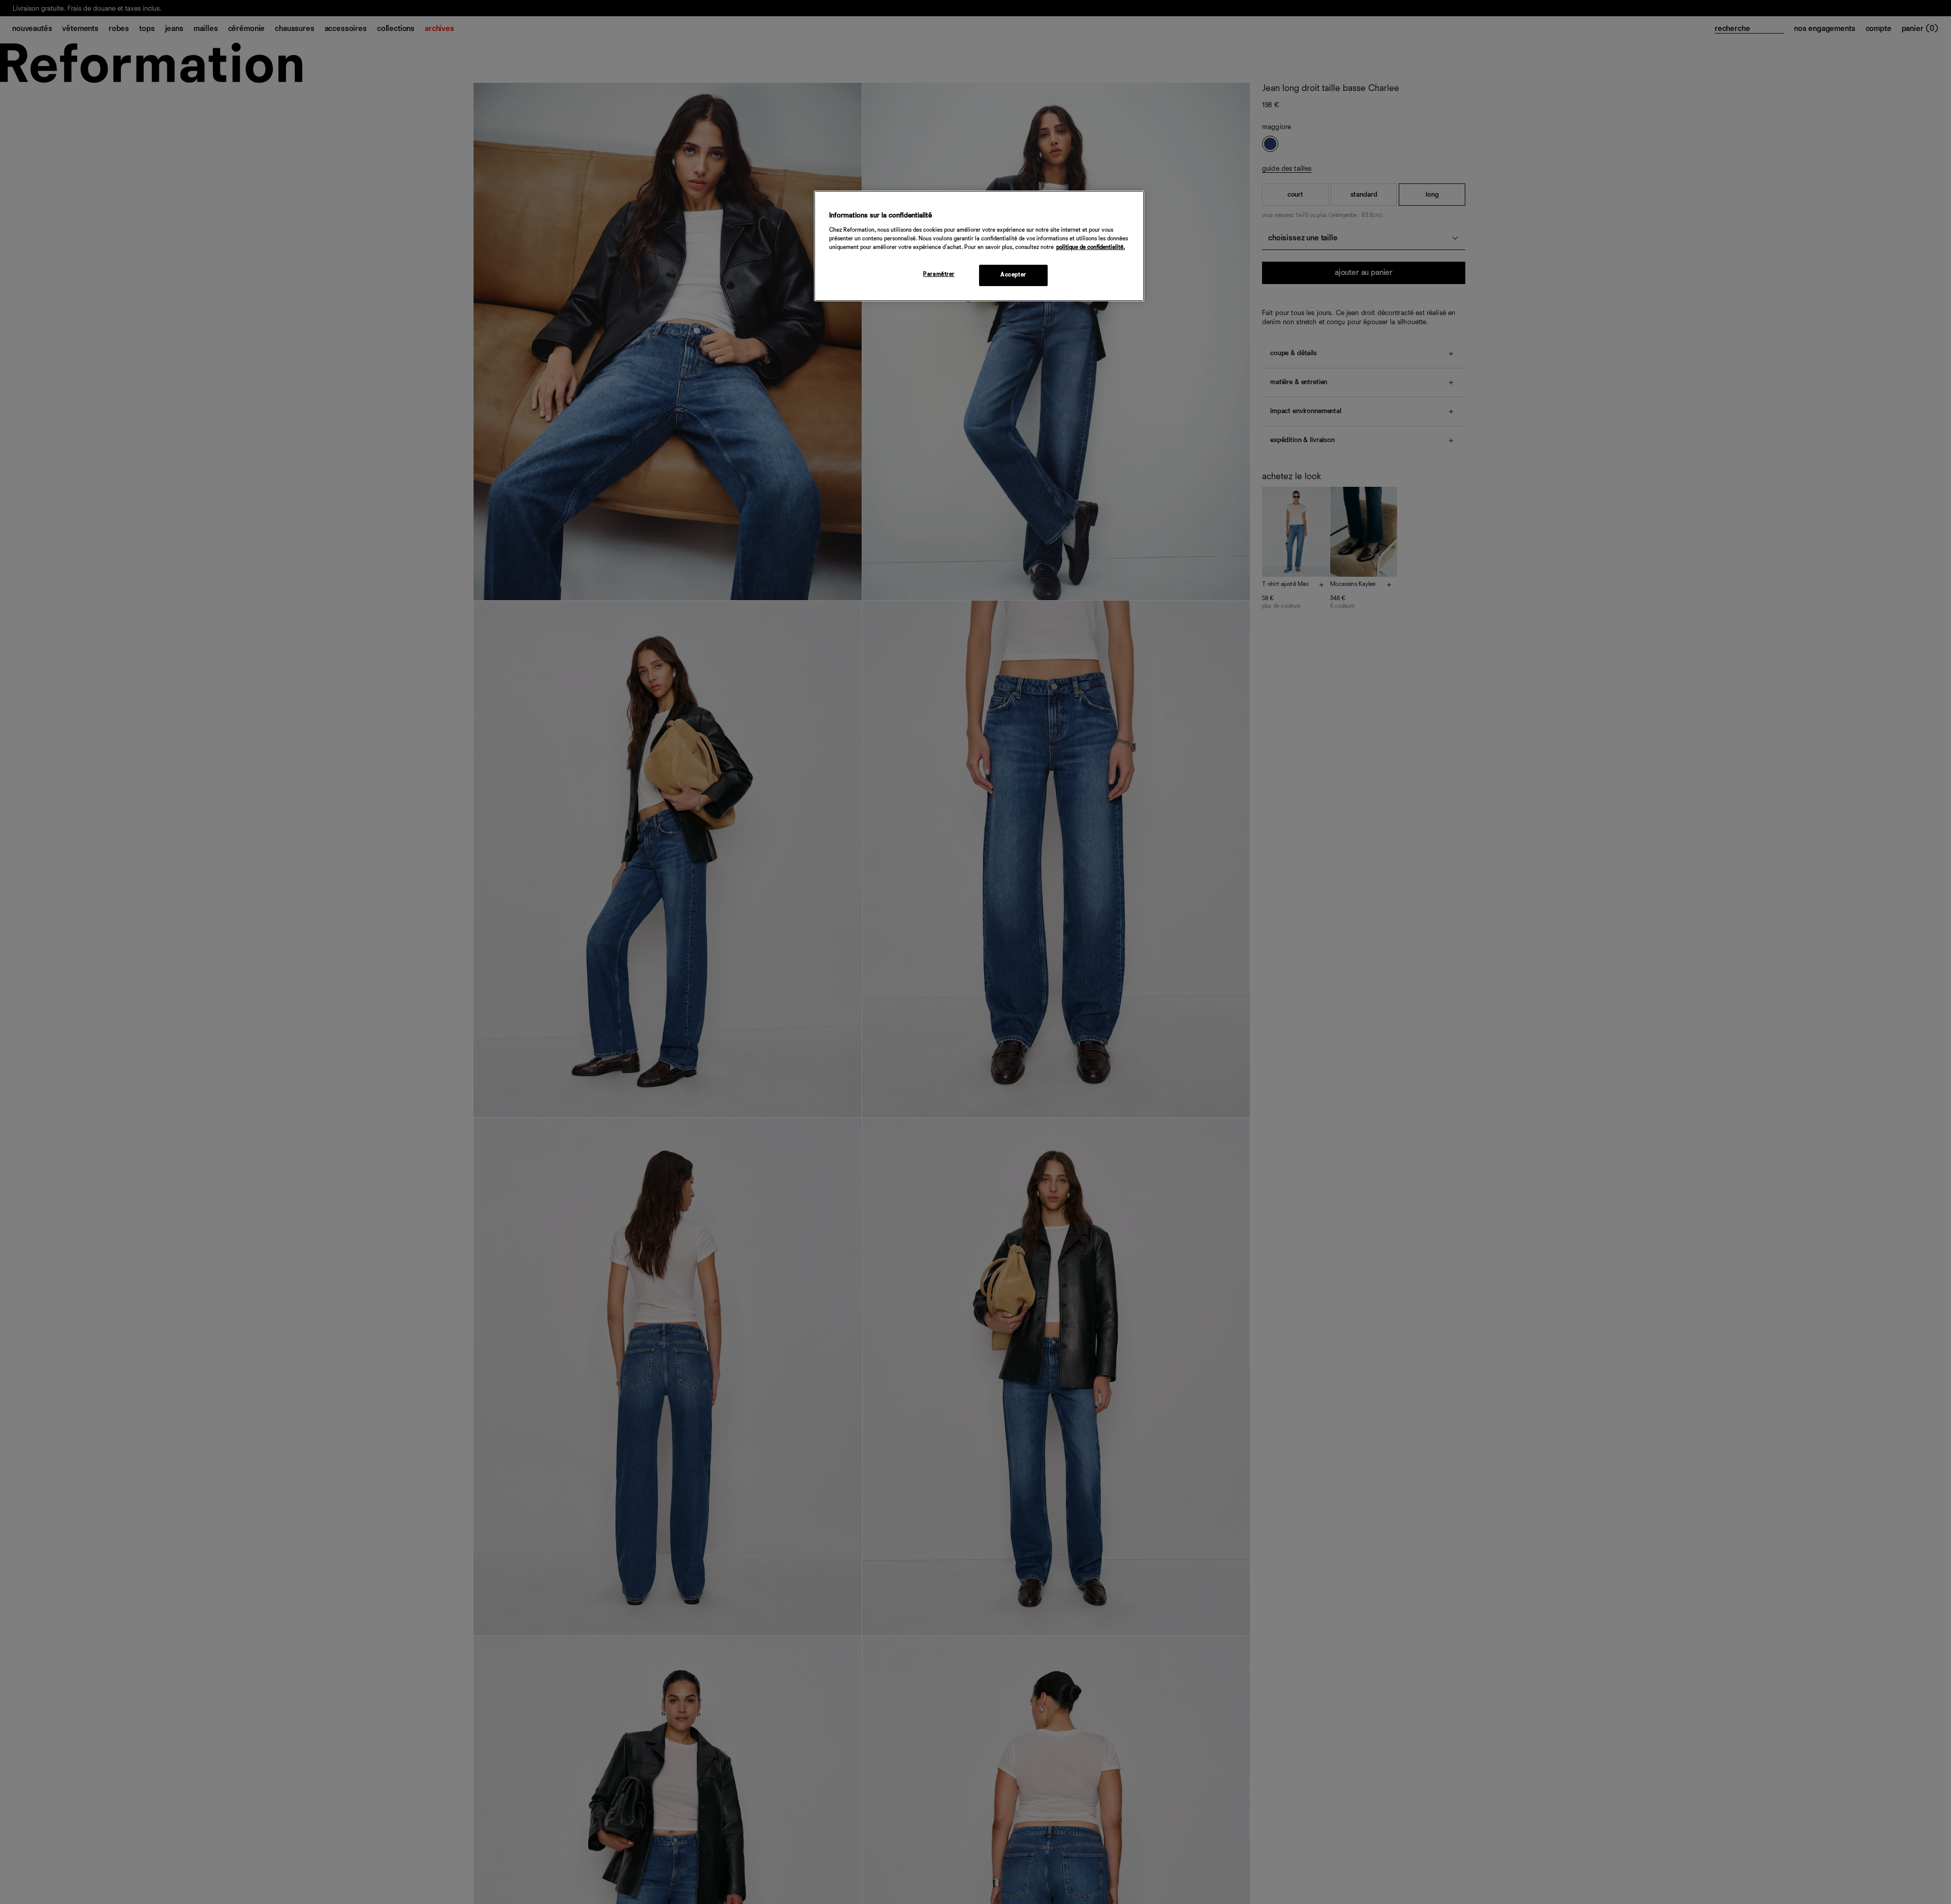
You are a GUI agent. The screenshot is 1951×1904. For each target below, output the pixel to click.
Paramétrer (939, 274)
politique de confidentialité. (1091, 247)
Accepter (1013, 274)
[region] (979, 246)
